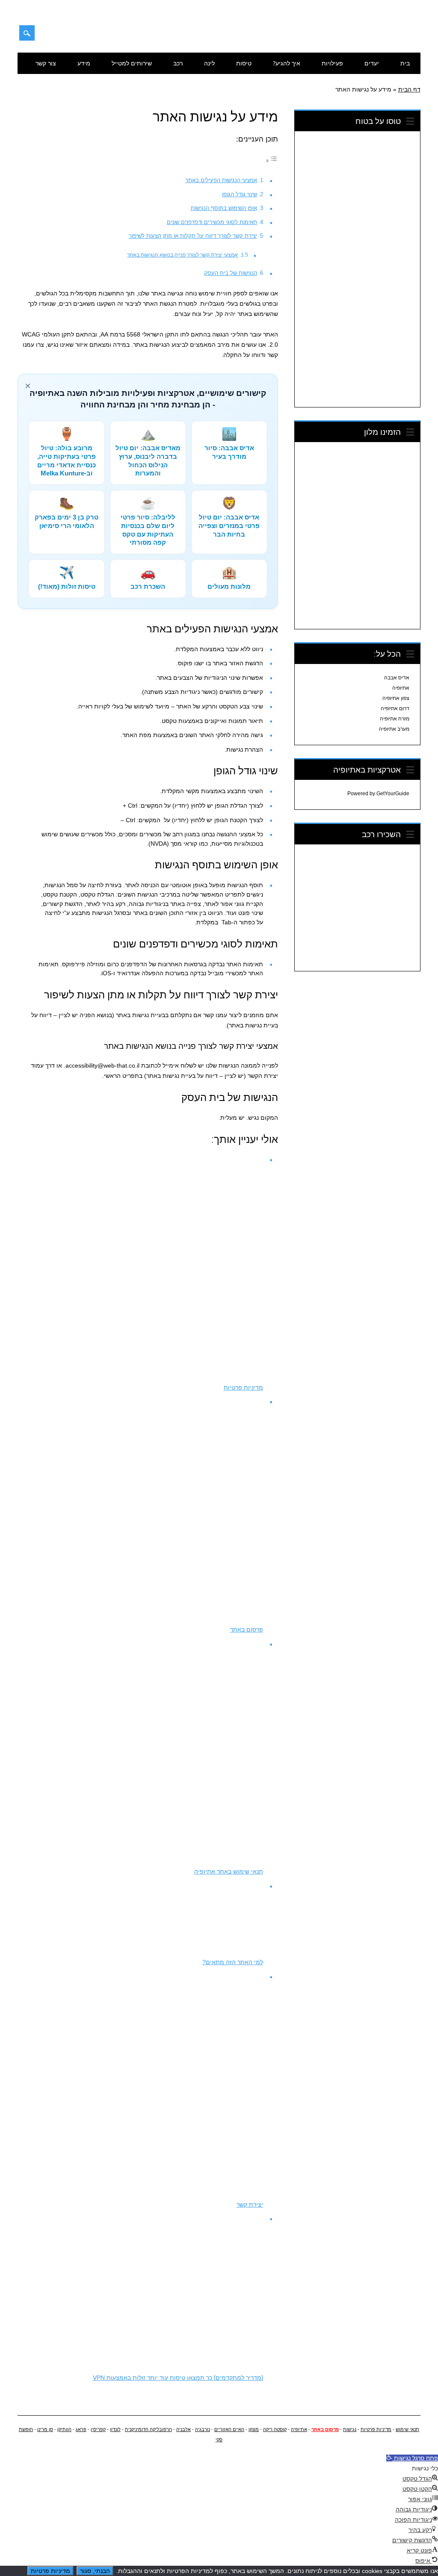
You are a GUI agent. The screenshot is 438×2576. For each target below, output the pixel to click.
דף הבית (409, 89)
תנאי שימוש (407, 2429)
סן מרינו (45, 2429)
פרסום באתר (325, 2429)
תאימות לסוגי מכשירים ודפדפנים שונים (212, 222)
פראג (81, 2429)
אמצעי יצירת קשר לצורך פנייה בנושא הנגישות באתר (182, 255)
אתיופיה (401, 688)
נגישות (350, 2429)
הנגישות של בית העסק (231, 273)
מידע (84, 63)
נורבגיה (203, 2429)
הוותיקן (64, 2429)
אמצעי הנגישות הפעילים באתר (221, 180)
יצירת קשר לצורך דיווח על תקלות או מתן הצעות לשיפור (193, 236)
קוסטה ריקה (275, 2429)
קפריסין (98, 2429)
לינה (209, 63)
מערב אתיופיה (394, 729)
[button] (412, 2458)
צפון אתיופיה (396, 698)
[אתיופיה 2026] (377, 37)
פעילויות (332, 63)
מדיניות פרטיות (376, 2429)
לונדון (115, 2429)
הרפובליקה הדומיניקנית (148, 2429)
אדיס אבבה (397, 678)
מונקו (254, 2429)
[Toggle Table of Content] (272, 161)
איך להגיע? (287, 63)
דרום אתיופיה (395, 708)
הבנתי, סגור (95, 2571)
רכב (178, 63)
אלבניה (183, 2429)
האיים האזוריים (229, 2429)
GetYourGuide (393, 794)
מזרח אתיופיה (395, 719)
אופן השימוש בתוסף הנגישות (224, 208)
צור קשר (46, 63)
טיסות (244, 63)
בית (405, 63)
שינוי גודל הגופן (240, 194)
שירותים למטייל (132, 63)
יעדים (372, 63)
